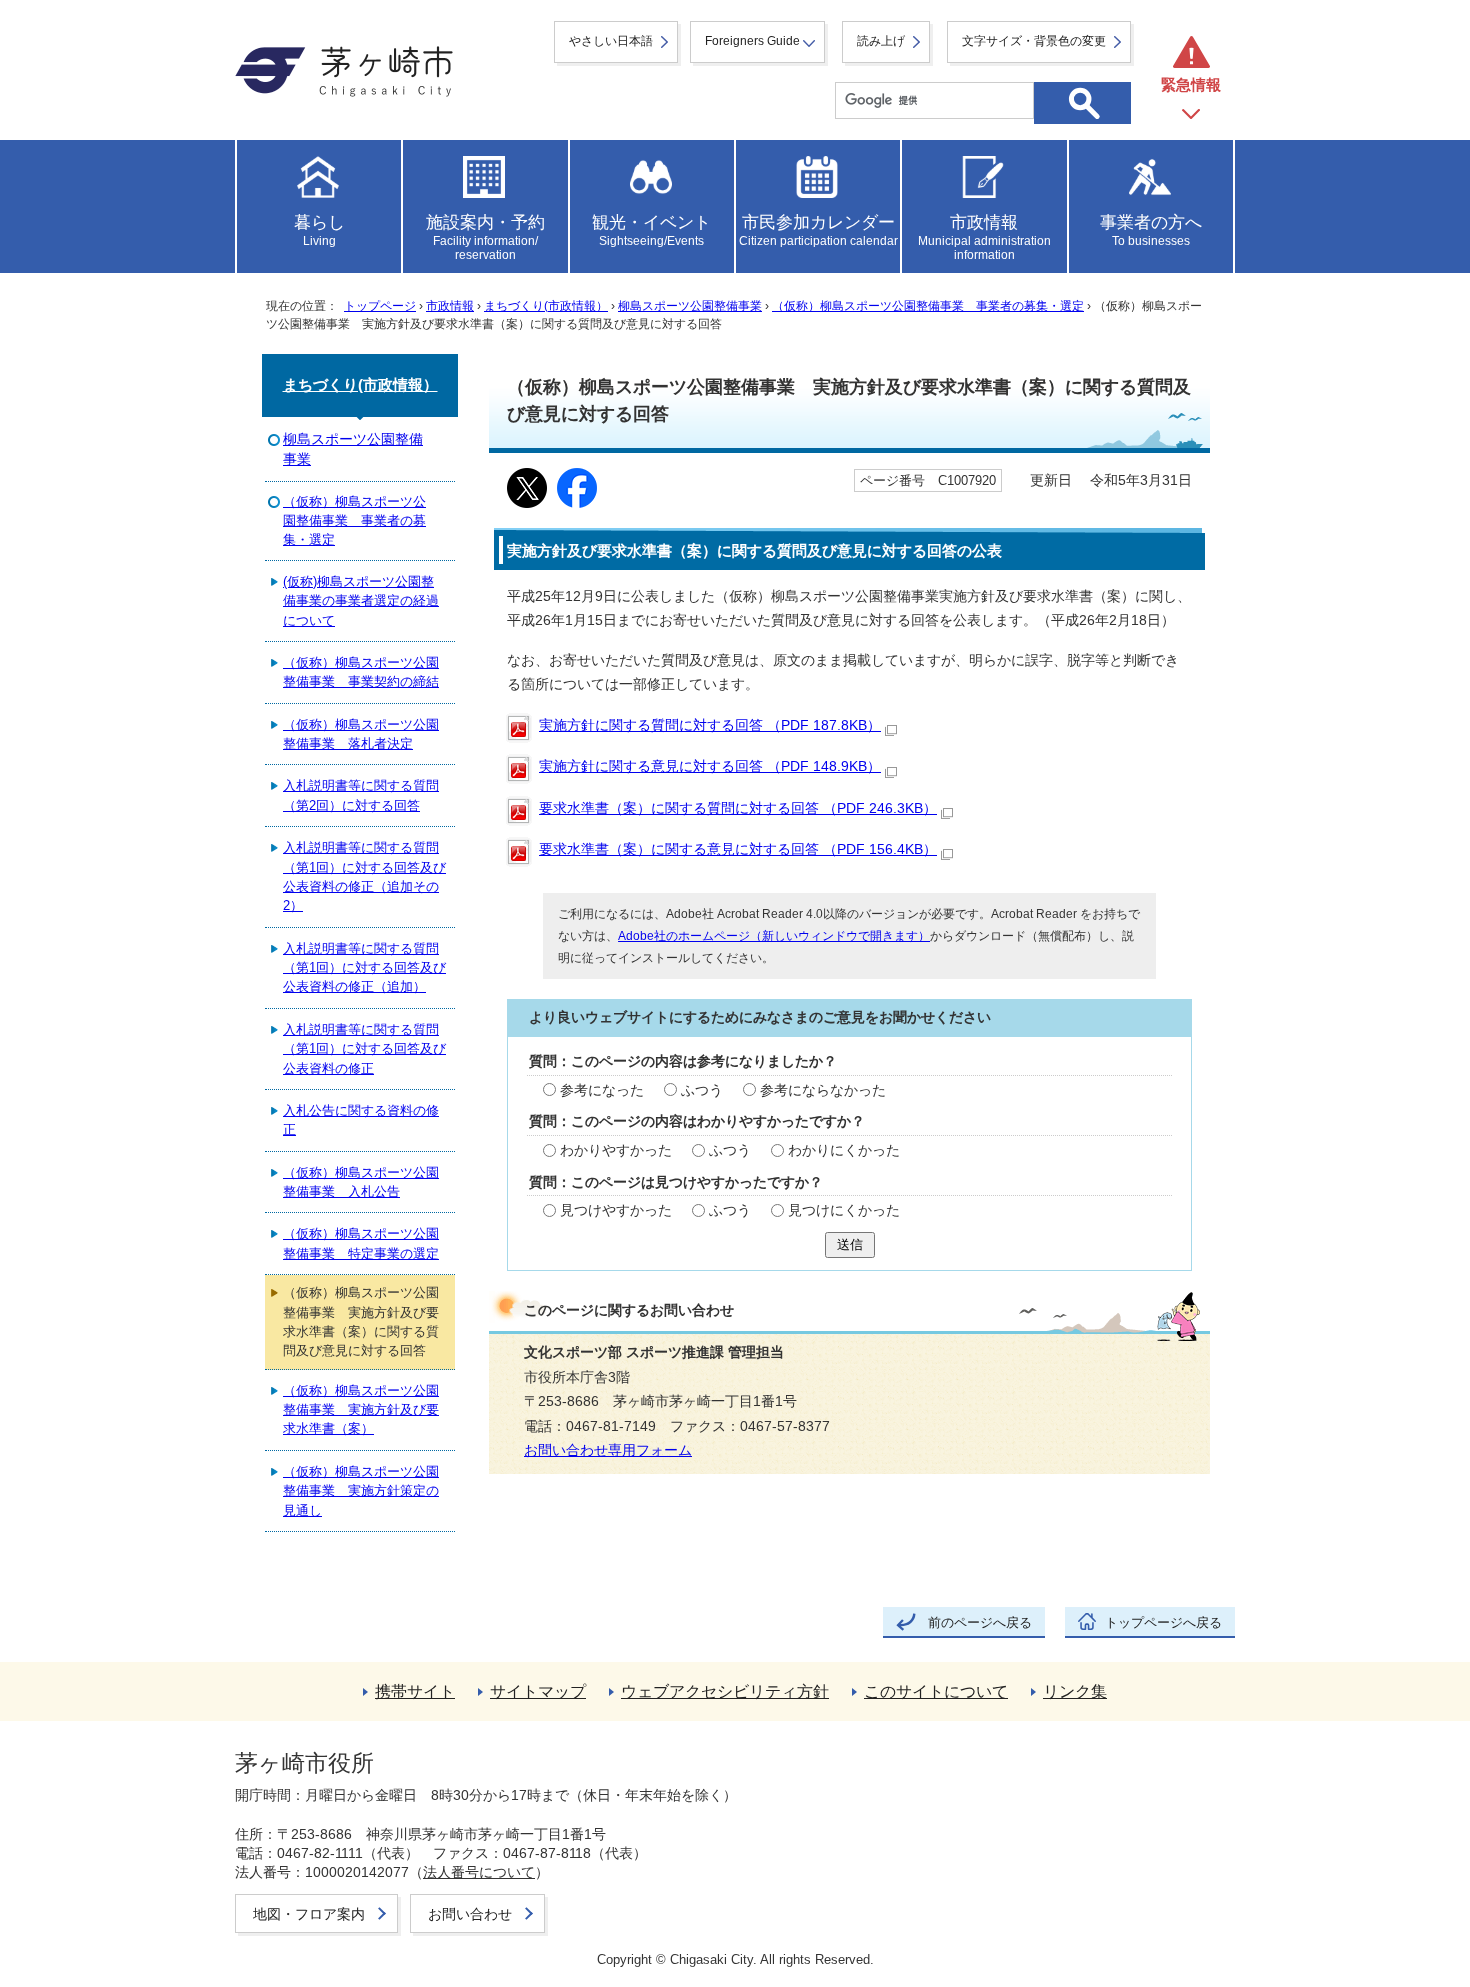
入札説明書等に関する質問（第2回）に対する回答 (361, 795)
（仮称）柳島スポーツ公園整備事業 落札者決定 (361, 734)
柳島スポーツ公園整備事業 (690, 306)
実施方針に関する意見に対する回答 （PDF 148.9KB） (710, 766)
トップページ (380, 306)
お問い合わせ (470, 1914)
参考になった (602, 1090)
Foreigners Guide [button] (752, 41)
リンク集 (1075, 1691)
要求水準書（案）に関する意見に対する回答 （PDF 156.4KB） (738, 849)
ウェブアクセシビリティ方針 (725, 1691)
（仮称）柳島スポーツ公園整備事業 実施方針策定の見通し (361, 1491)
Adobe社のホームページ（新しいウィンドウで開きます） (774, 936)
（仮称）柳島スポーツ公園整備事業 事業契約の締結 (361, 672)
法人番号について (479, 1872)
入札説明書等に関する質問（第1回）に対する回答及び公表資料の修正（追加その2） (364, 876)
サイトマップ (538, 1691)
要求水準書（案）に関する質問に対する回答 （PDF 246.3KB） (738, 808)
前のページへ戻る (980, 1622)
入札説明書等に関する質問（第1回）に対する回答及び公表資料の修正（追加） (364, 968)
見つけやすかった (616, 1210)
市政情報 (450, 306)
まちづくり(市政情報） (546, 306)
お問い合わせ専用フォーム (608, 1450)
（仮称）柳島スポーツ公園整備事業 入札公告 (361, 1182)
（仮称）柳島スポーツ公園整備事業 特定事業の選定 (361, 1243)
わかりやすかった (616, 1150)
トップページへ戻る (1163, 1622)
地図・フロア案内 (309, 1914)
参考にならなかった (823, 1090)
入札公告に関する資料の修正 (361, 1120)
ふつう (702, 1090)
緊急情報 (1191, 84)
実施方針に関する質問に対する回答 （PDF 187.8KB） (710, 725)
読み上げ (881, 41)
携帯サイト (415, 1691)
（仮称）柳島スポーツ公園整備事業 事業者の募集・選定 (928, 306)
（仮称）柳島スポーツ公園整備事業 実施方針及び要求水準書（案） (361, 1410)
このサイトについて (936, 1691)
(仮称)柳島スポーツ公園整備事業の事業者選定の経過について (361, 601)
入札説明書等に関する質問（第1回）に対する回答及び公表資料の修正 (364, 1049)
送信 (850, 1244)
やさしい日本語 (611, 41)
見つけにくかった (844, 1210)
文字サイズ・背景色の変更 (1034, 41)
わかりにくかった (844, 1150)
